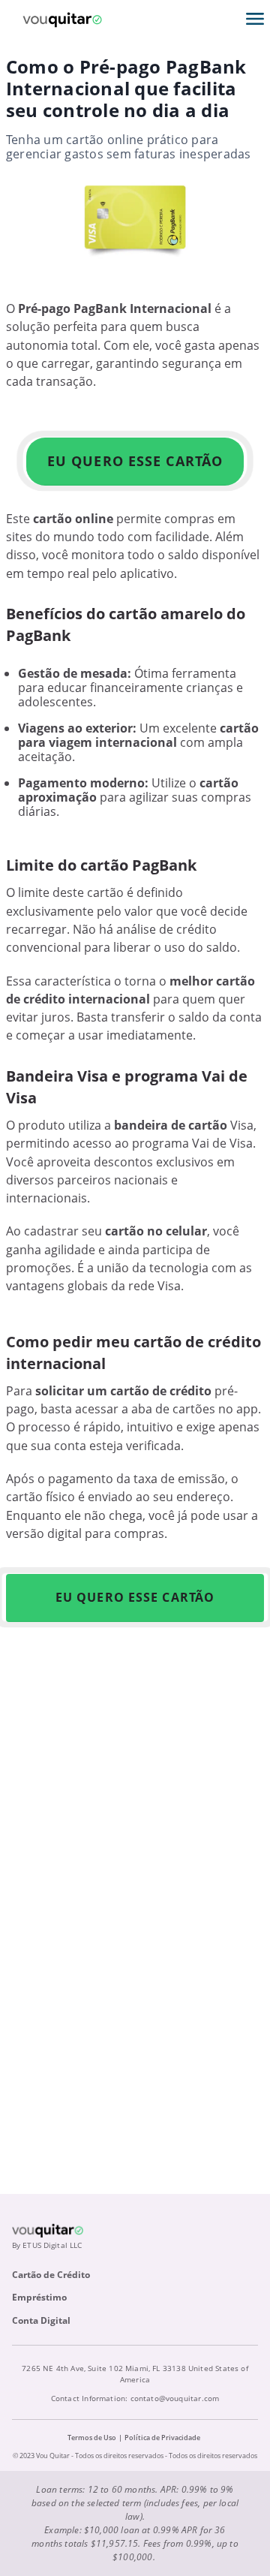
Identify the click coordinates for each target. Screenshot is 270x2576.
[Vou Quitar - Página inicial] (62, 19)
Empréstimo (39, 2297)
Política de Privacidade (162, 2438)
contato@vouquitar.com (175, 2398)
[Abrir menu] (255, 19)
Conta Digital (41, 2320)
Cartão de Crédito (51, 2275)
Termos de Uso (92, 2438)
